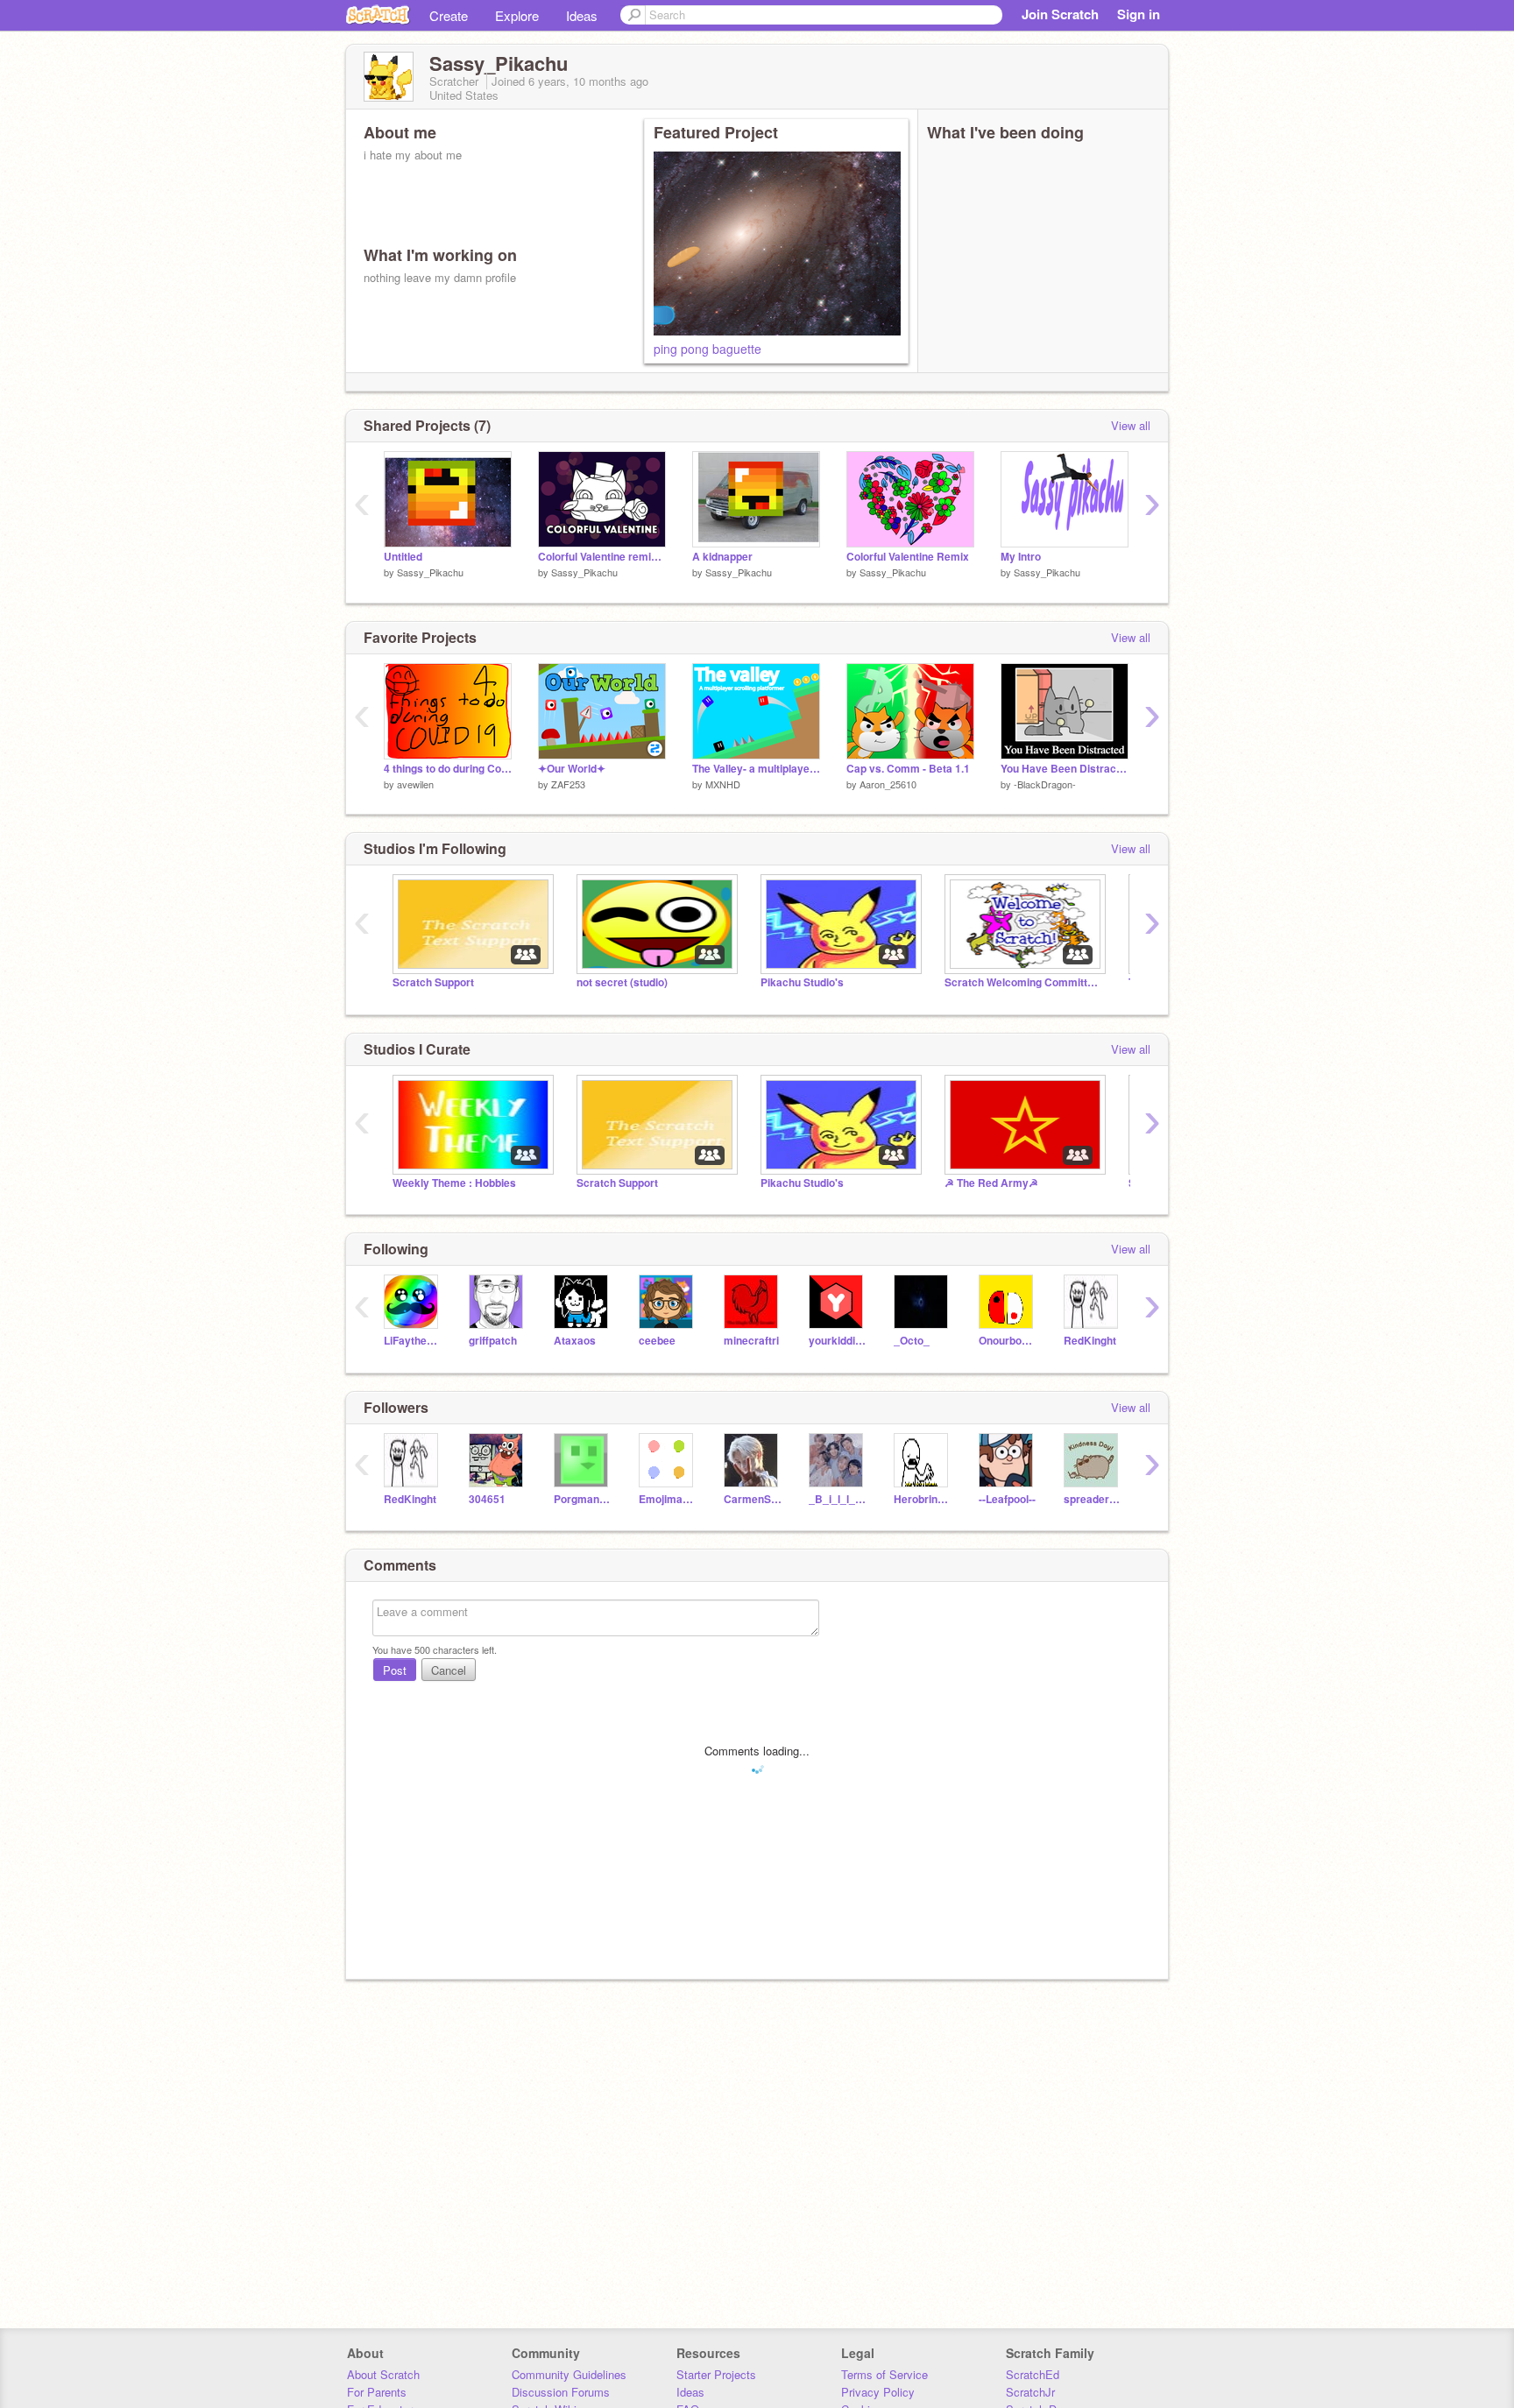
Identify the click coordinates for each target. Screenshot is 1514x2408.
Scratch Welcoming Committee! (1023, 982)
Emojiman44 (668, 1499)
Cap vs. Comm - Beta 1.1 (908, 769)
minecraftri (751, 1341)
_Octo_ (912, 1341)
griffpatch (493, 1341)
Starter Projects (716, 2374)
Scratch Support (433, 982)
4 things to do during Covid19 (448, 769)
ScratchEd (1033, 2374)
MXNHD (723, 784)
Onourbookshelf (1008, 1341)
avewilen (415, 784)
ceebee (657, 1341)
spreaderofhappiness (1093, 1499)
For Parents (377, 2392)
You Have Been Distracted (1065, 769)
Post (395, 1670)
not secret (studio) (622, 982)
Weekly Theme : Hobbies (454, 1183)
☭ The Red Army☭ (991, 1183)
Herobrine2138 (923, 1499)
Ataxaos (575, 1341)
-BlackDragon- (1045, 784)
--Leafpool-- (1007, 1499)
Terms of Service (884, 2374)
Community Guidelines (569, 2374)
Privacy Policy (878, 2392)
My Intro (1021, 557)
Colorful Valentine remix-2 (602, 557)
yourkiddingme (838, 1341)
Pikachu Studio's (802, 982)
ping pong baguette (707, 349)
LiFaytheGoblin (413, 1341)
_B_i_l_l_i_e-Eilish (838, 1499)
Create (449, 15)
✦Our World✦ (572, 769)
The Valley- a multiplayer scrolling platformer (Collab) (756, 769)
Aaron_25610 (888, 784)
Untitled (403, 557)
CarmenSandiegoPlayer (753, 1499)
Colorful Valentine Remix (908, 557)
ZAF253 (568, 784)
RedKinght (1090, 1341)
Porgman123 (583, 1499)
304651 (487, 1499)
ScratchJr (1030, 2392)
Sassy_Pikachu (430, 572)
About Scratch (383, 2374)
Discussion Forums (561, 2392)
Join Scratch (1060, 14)
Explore (517, 15)
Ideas (582, 15)
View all (1131, 425)
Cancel (449, 1670)
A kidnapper (722, 557)
